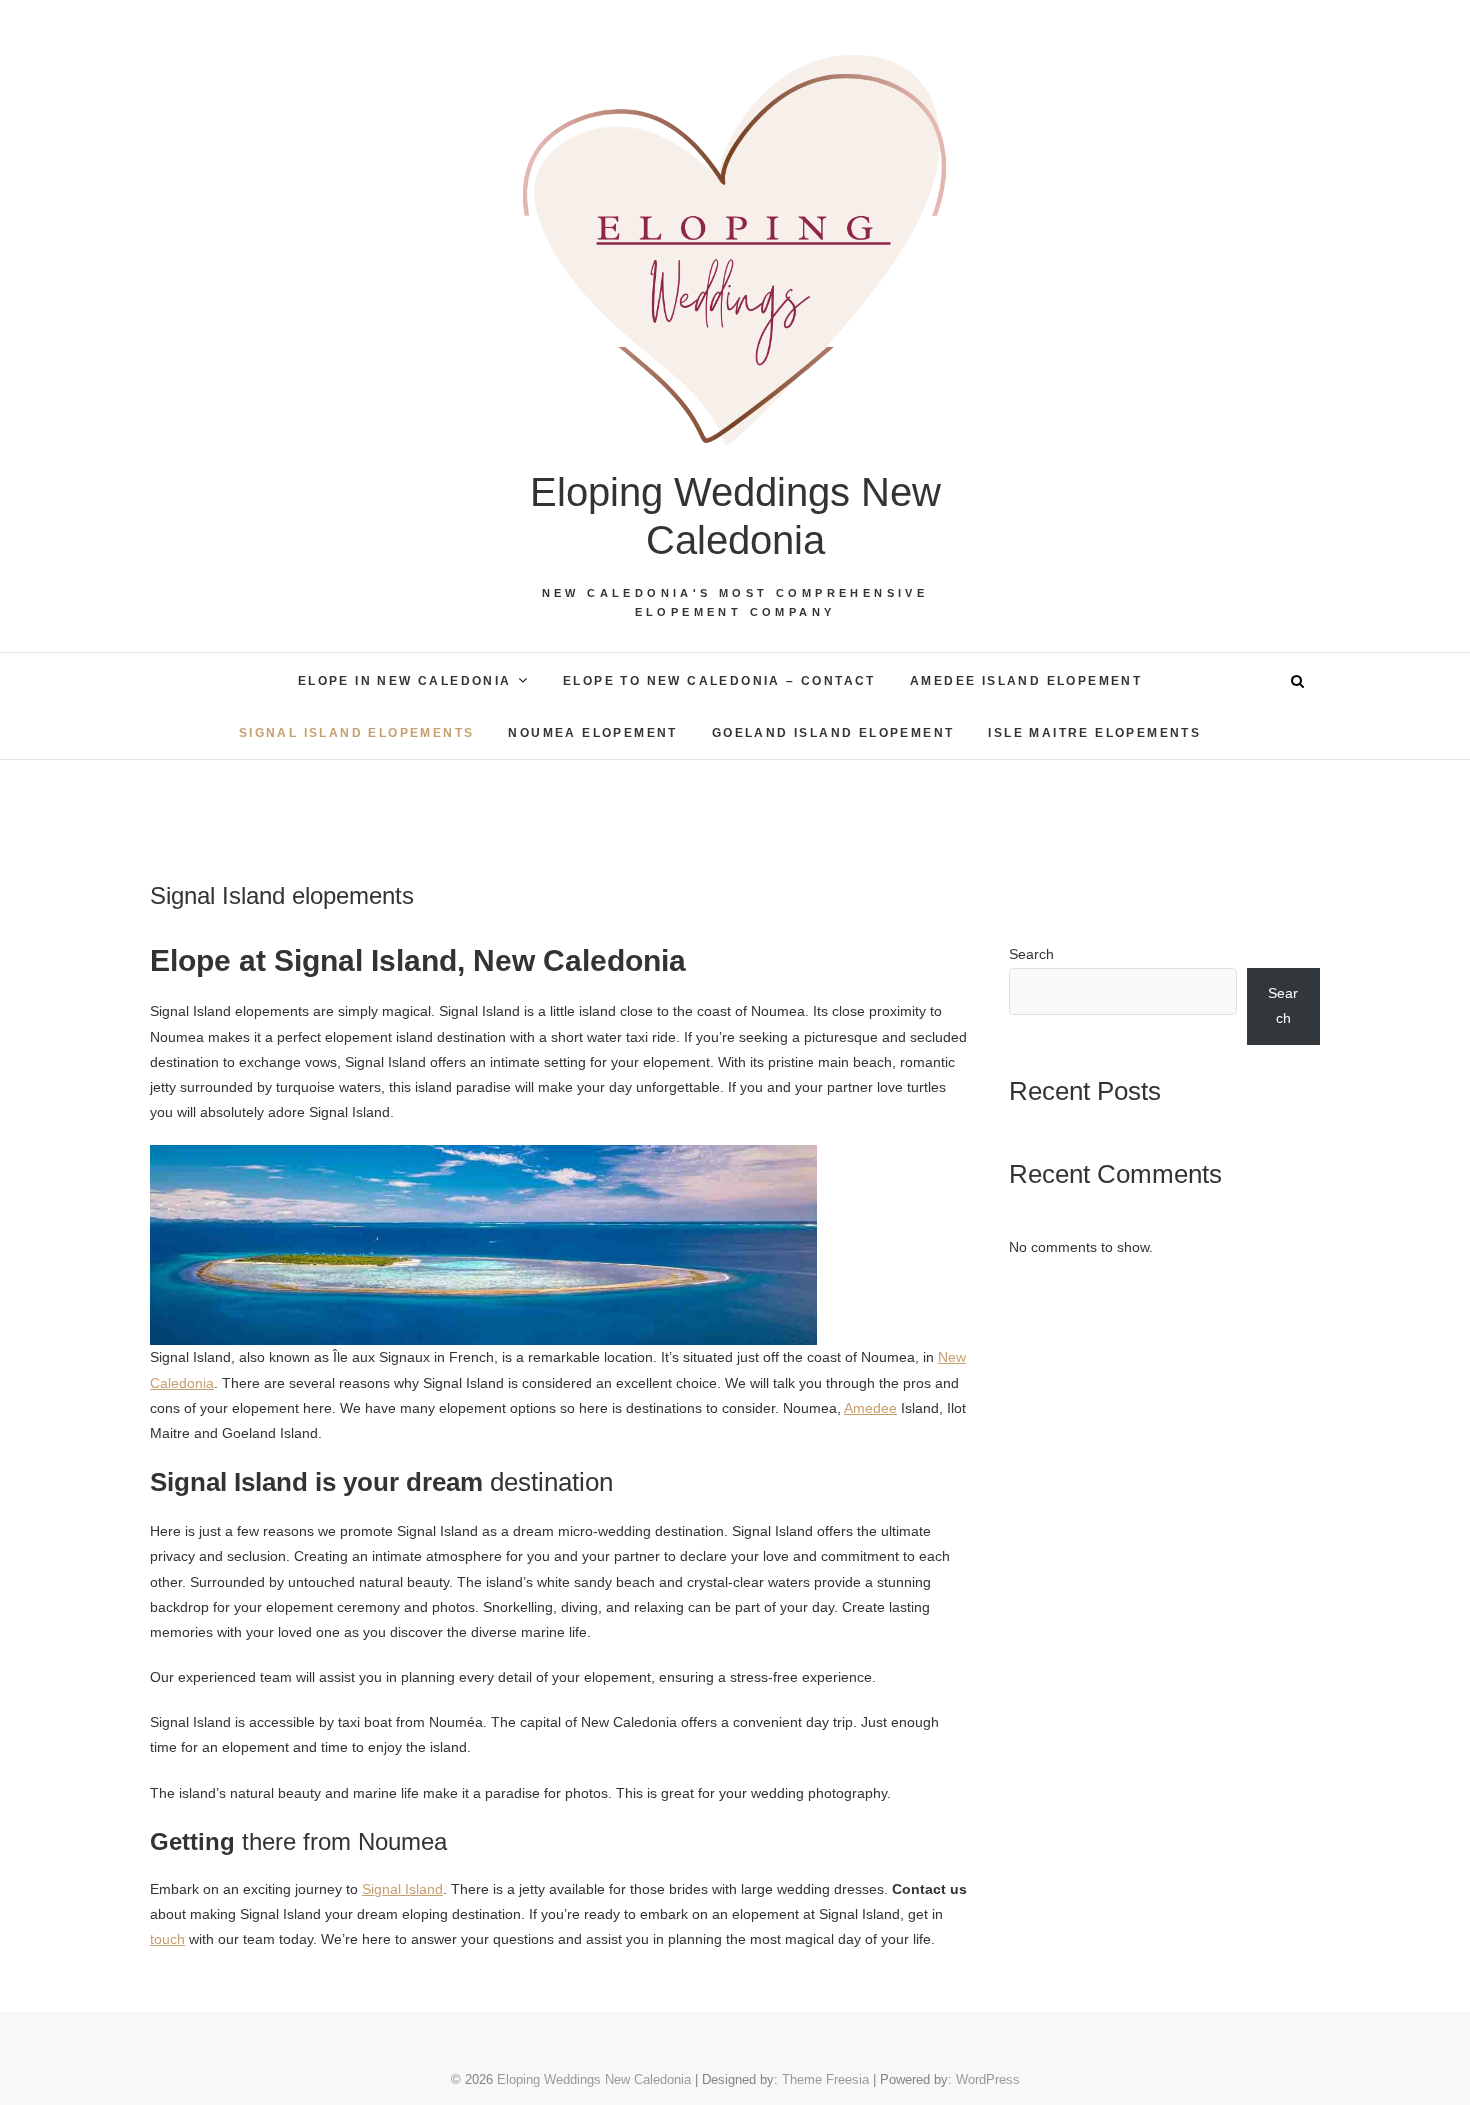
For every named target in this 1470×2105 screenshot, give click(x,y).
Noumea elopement (592, 733)
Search (1031, 954)
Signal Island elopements (357, 733)
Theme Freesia (825, 2079)
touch (167, 1939)
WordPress (988, 2079)
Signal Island (402, 1889)
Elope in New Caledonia (405, 681)
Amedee (870, 1408)
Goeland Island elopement (833, 733)
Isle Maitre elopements (1094, 733)
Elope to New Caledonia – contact (719, 681)
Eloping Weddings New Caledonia (735, 516)
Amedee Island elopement (1026, 681)
